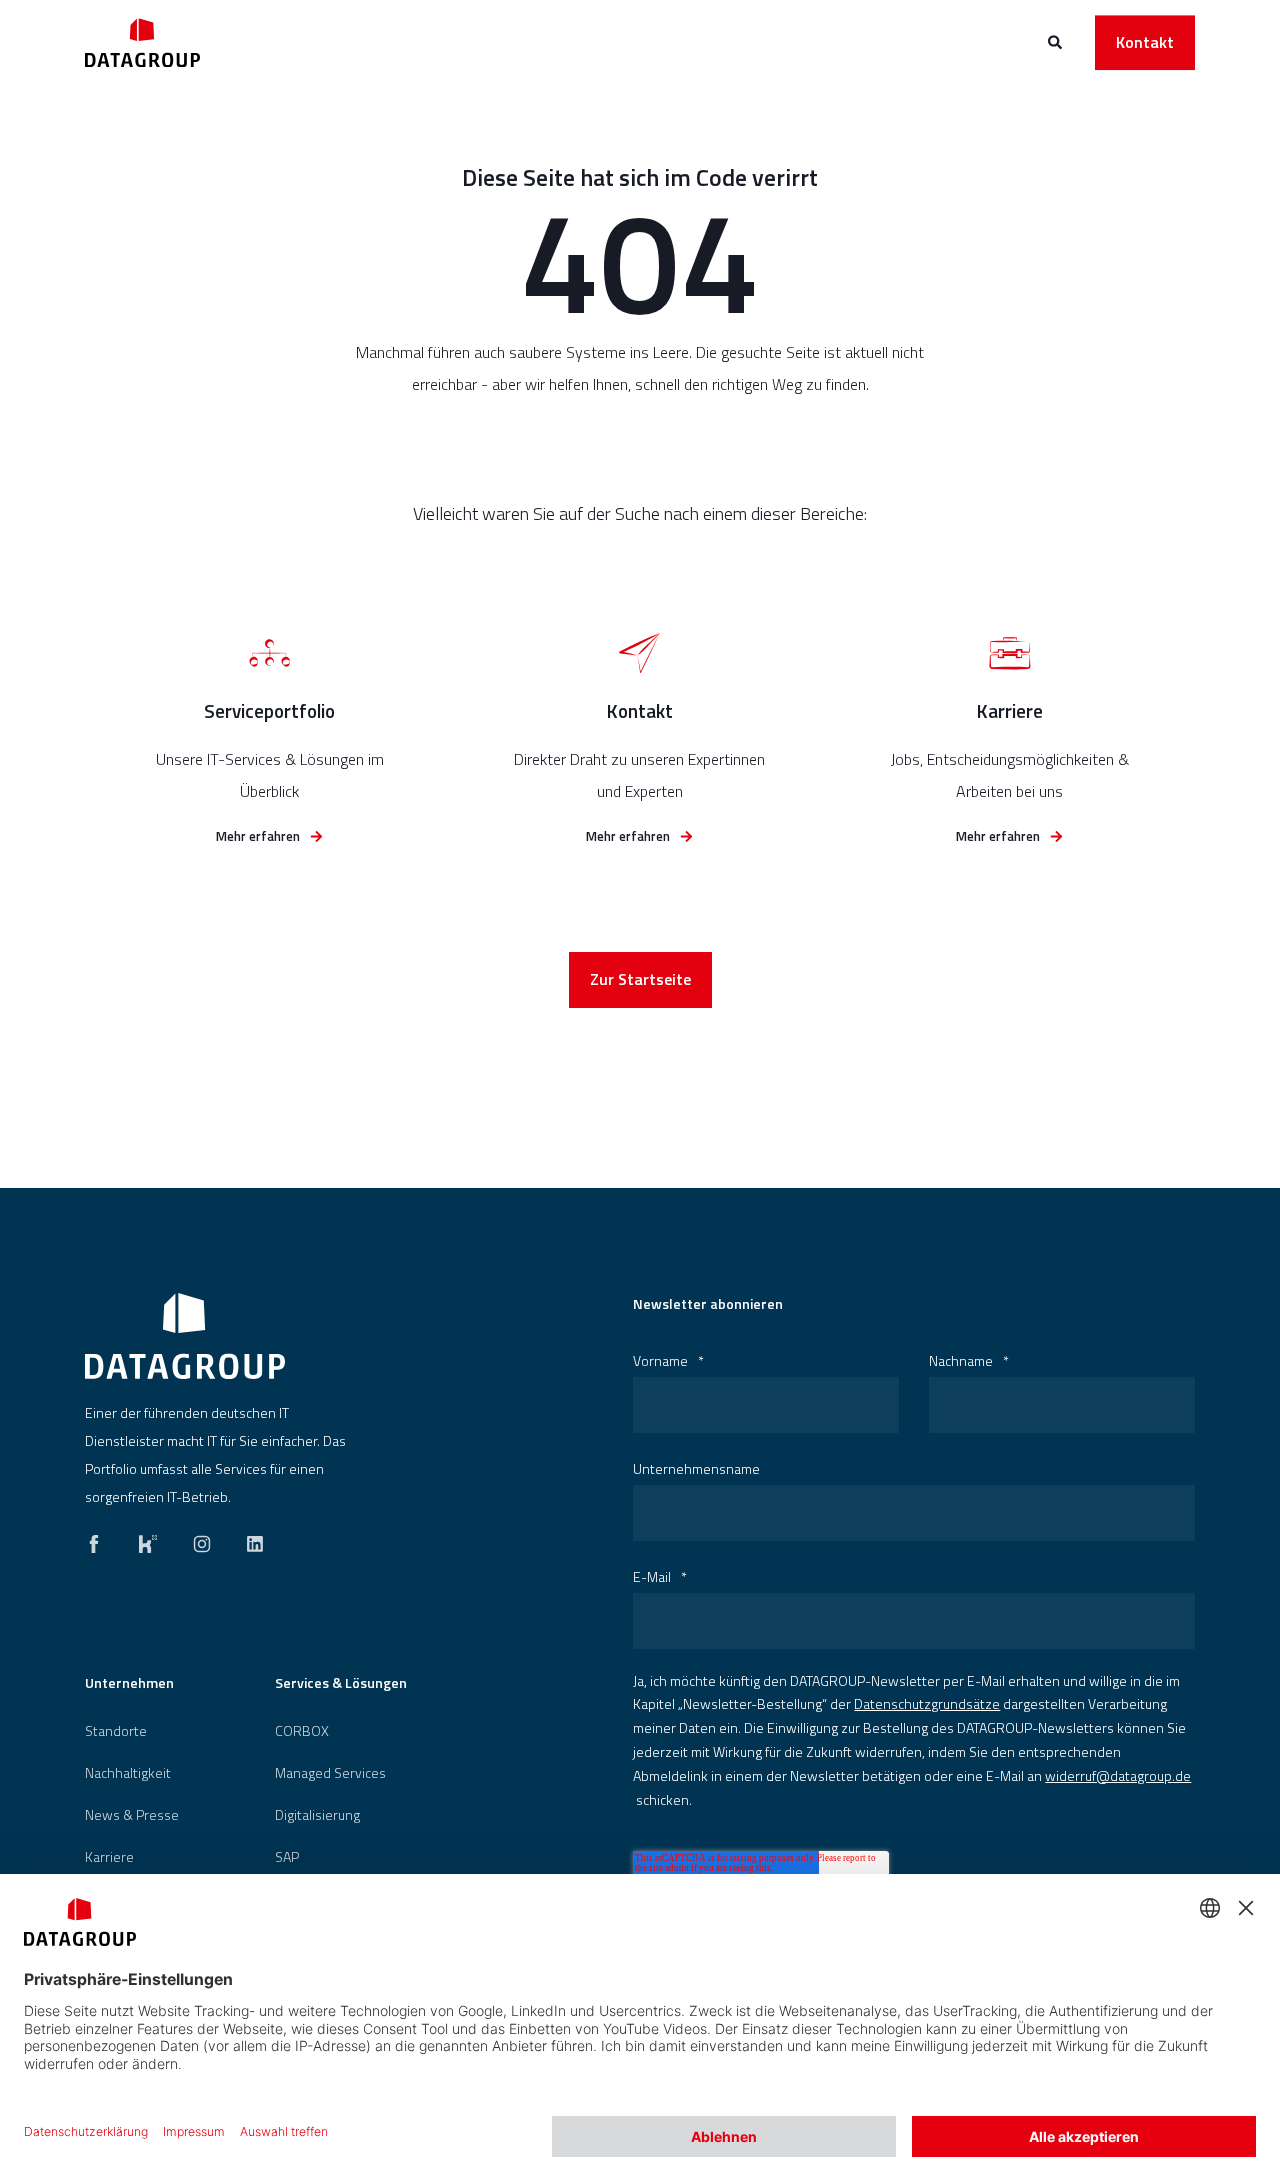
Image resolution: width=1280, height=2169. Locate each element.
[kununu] (148, 1539)
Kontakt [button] (1145, 42)
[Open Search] (1056, 40)
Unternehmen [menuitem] (129, 1684)
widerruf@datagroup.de (1118, 1775)
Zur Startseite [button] (640, 979)
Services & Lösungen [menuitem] (341, 1684)
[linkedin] (249, 1539)
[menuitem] (116, 1731)
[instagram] (202, 1539)
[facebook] (100, 1539)
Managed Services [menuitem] (330, 1773)
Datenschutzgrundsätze (927, 1703)
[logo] (185, 1336)
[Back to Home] (142, 42)
